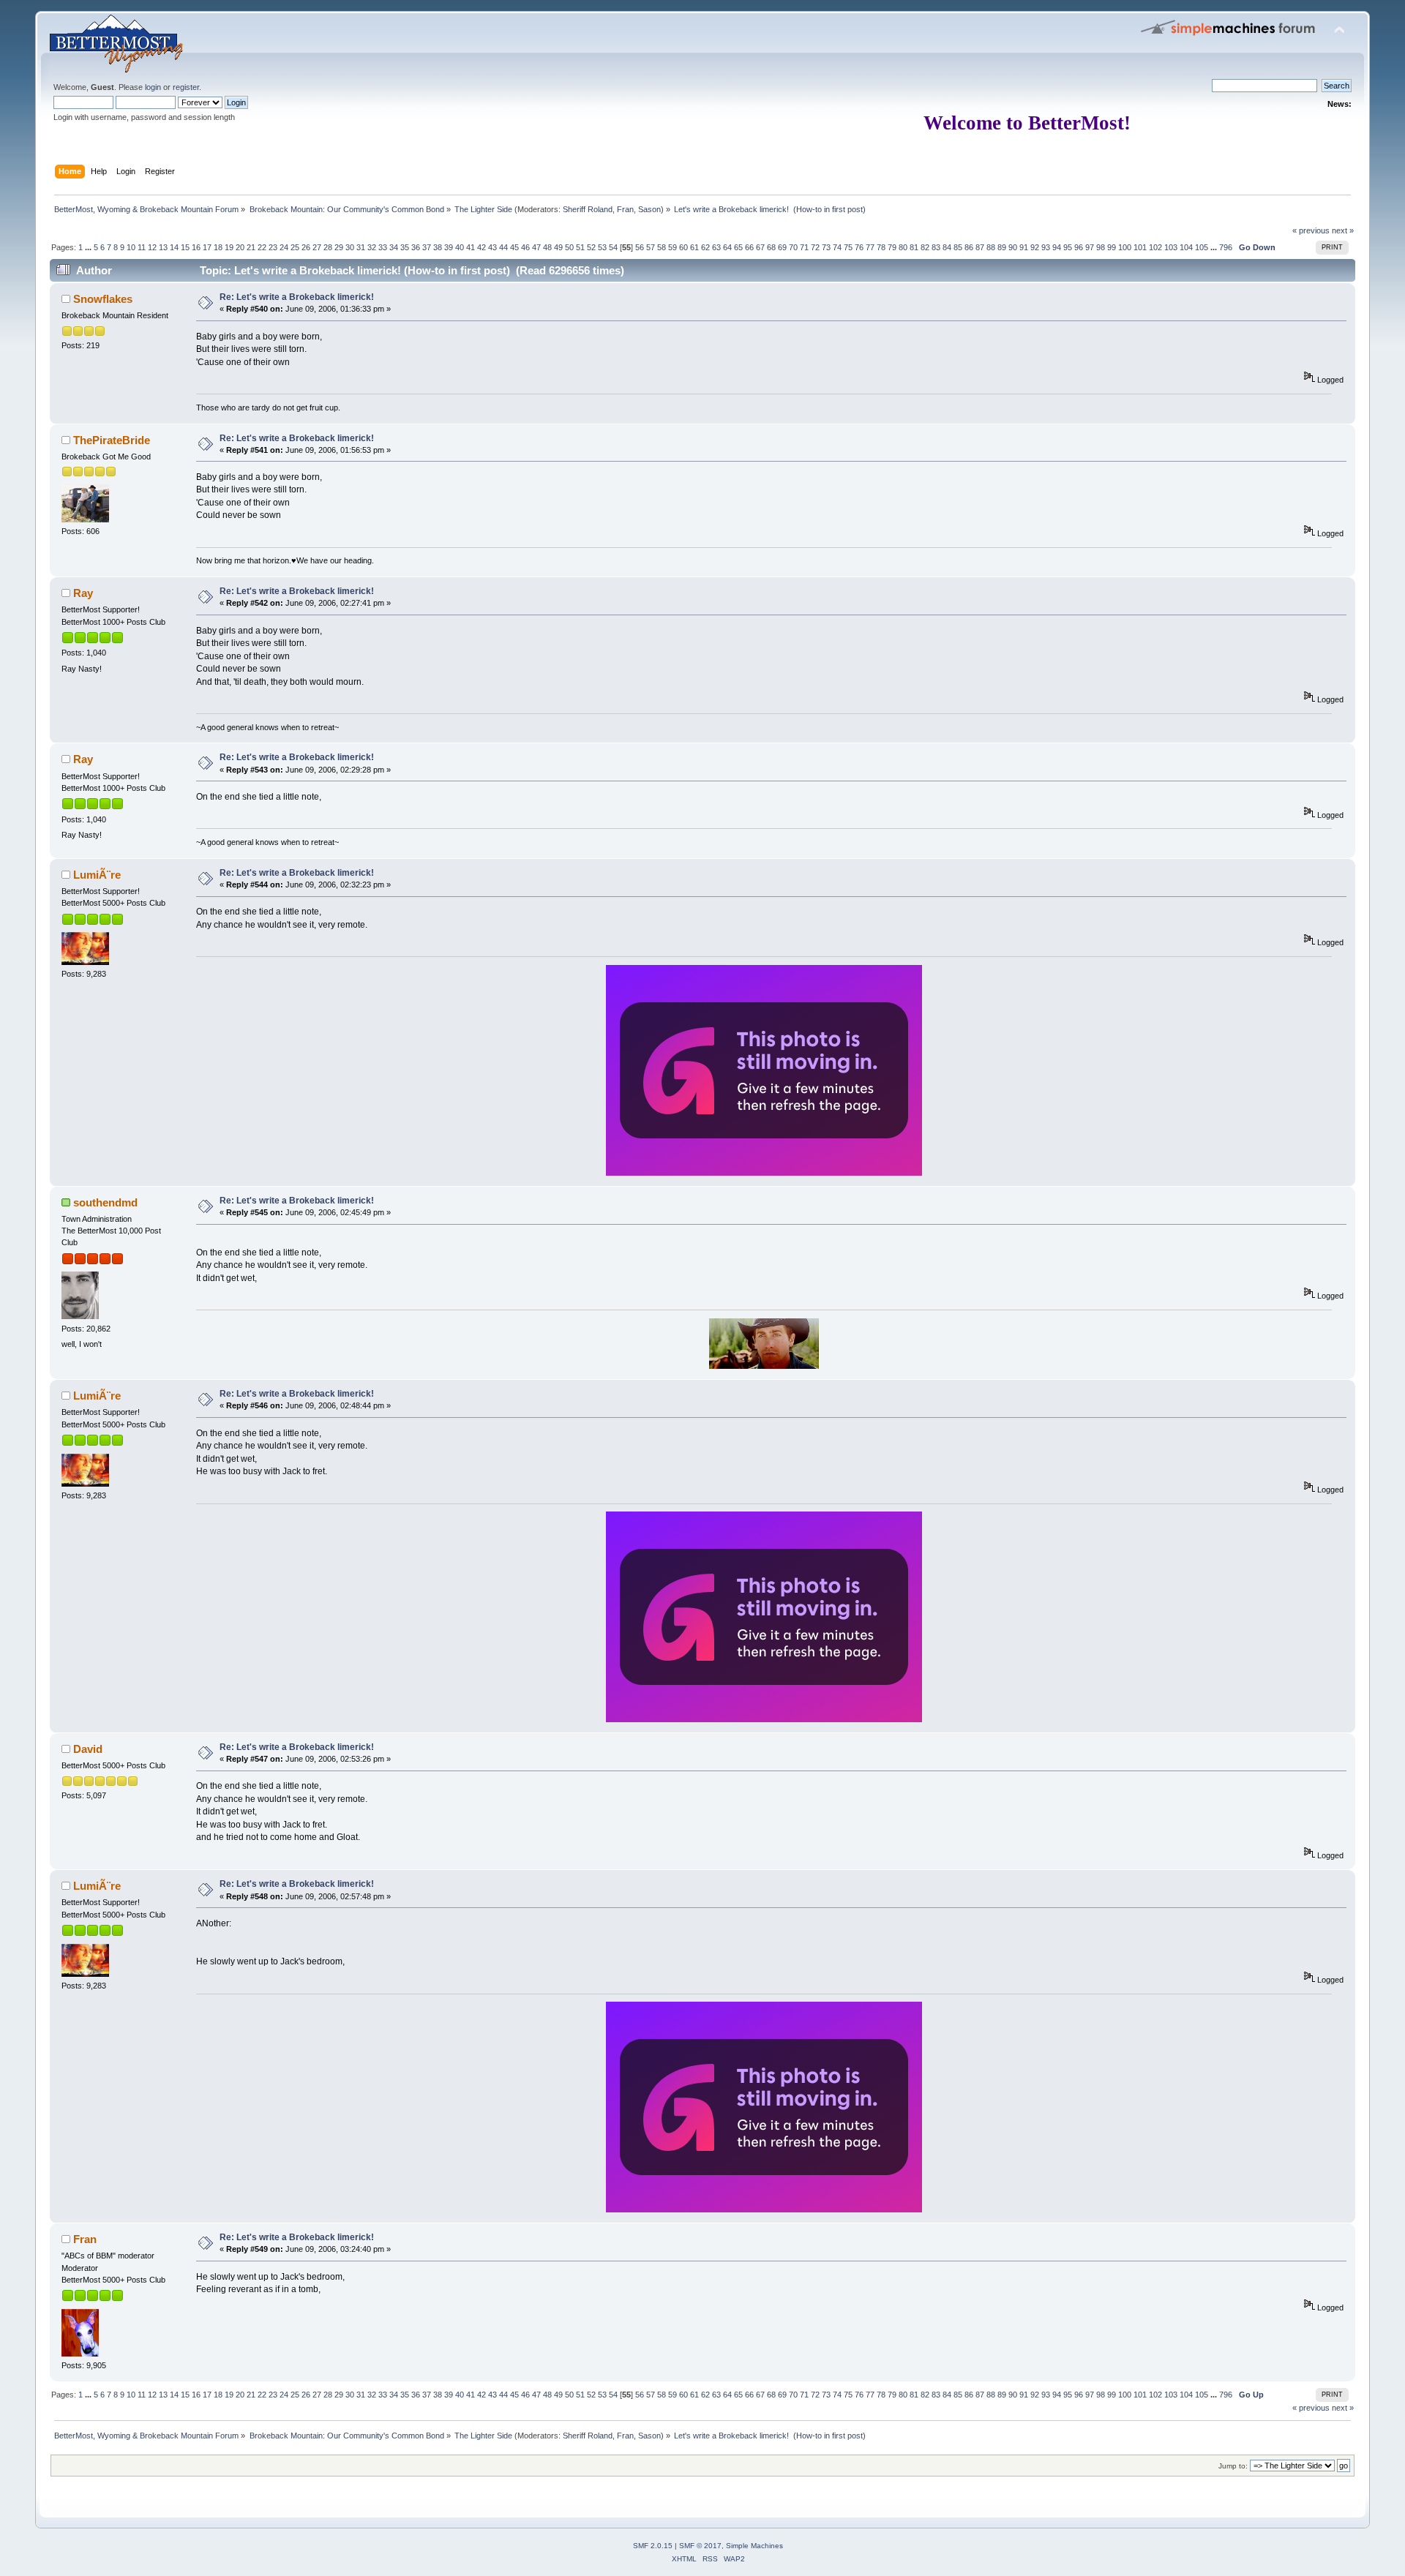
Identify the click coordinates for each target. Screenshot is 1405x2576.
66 (749, 247)
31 (361, 247)
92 (1035, 247)
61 (694, 247)
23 (273, 247)
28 (328, 247)
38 (438, 247)
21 (251, 247)
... (89, 247)
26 (306, 247)
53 (602, 247)
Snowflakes (103, 299)
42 (482, 247)
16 (196, 247)
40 (460, 247)
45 (514, 247)
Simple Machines (754, 2546)
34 (394, 247)
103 (1171, 247)
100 (1125, 247)
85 (958, 247)
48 (547, 247)
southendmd (105, 1202)
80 (903, 247)
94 (1057, 247)
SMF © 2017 (700, 2546)
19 (229, 247)
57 (651, 247)
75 (848, 247)
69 (782, 247)
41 (471, 247)
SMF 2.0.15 (653, 2546)
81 (914, 247)
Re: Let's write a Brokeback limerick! (297, 297)
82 (925, 247)
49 (558, 247)
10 (131, 247)
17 (207, 247)
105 (1202, 247)
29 (339, 247)
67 (760, 247)
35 (405, 247)
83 (936, 247)
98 (1101, 247)
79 (892, 247)
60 (683, 247)
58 (662, 247)
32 (372, 247)
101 (1140, 247)
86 (969, 247)
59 (672, 247)
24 (284, 247)
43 (492, 247)
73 (826, 247)
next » (1343, 230)
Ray (83, 593)
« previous (1311, 230)
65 (738, 247)
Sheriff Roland (588, 209)
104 (1186, 247)
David (88, 1749)
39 (449, 247)
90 (1013, 247)
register (186, 87)
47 (536, 247)
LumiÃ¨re (97, 875)
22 (262, 247)
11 (142, 247)
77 (870, 247)
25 (295, 247)
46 (525, 247)
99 (1112, 247)
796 (1226, 247)
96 (1079, 247)
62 (705, 247)
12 (152, 247)
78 (881, 247)
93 (1046, 247)
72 (815, 247)
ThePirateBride (112, 440)
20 (240, 247)
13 (163, 247)
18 (218, 247)
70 (793, 247)
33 (383, 247)
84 (947, 247)
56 (640, 247)
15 (185, 247)
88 (991, 247)
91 (1024, 247)
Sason (649, 209)
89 (1002, 247)
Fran (625, 209)
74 (837, 247)
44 (503, 247)
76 (859, 247)
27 (317, 247)
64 (727, 247)
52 (591, 247)
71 (804, 247)
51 (580, 247)
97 (1090, 247)
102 (1155, 247)
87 (980, 247)
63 (716, 247)
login (153, 87)
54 (613, 247)
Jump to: (1233, 2466)
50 (569, 247)
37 (427, 247)
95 (1068, 247)
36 (416, 247)
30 (350, 247)
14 (174, 247)
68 (771, 247)
